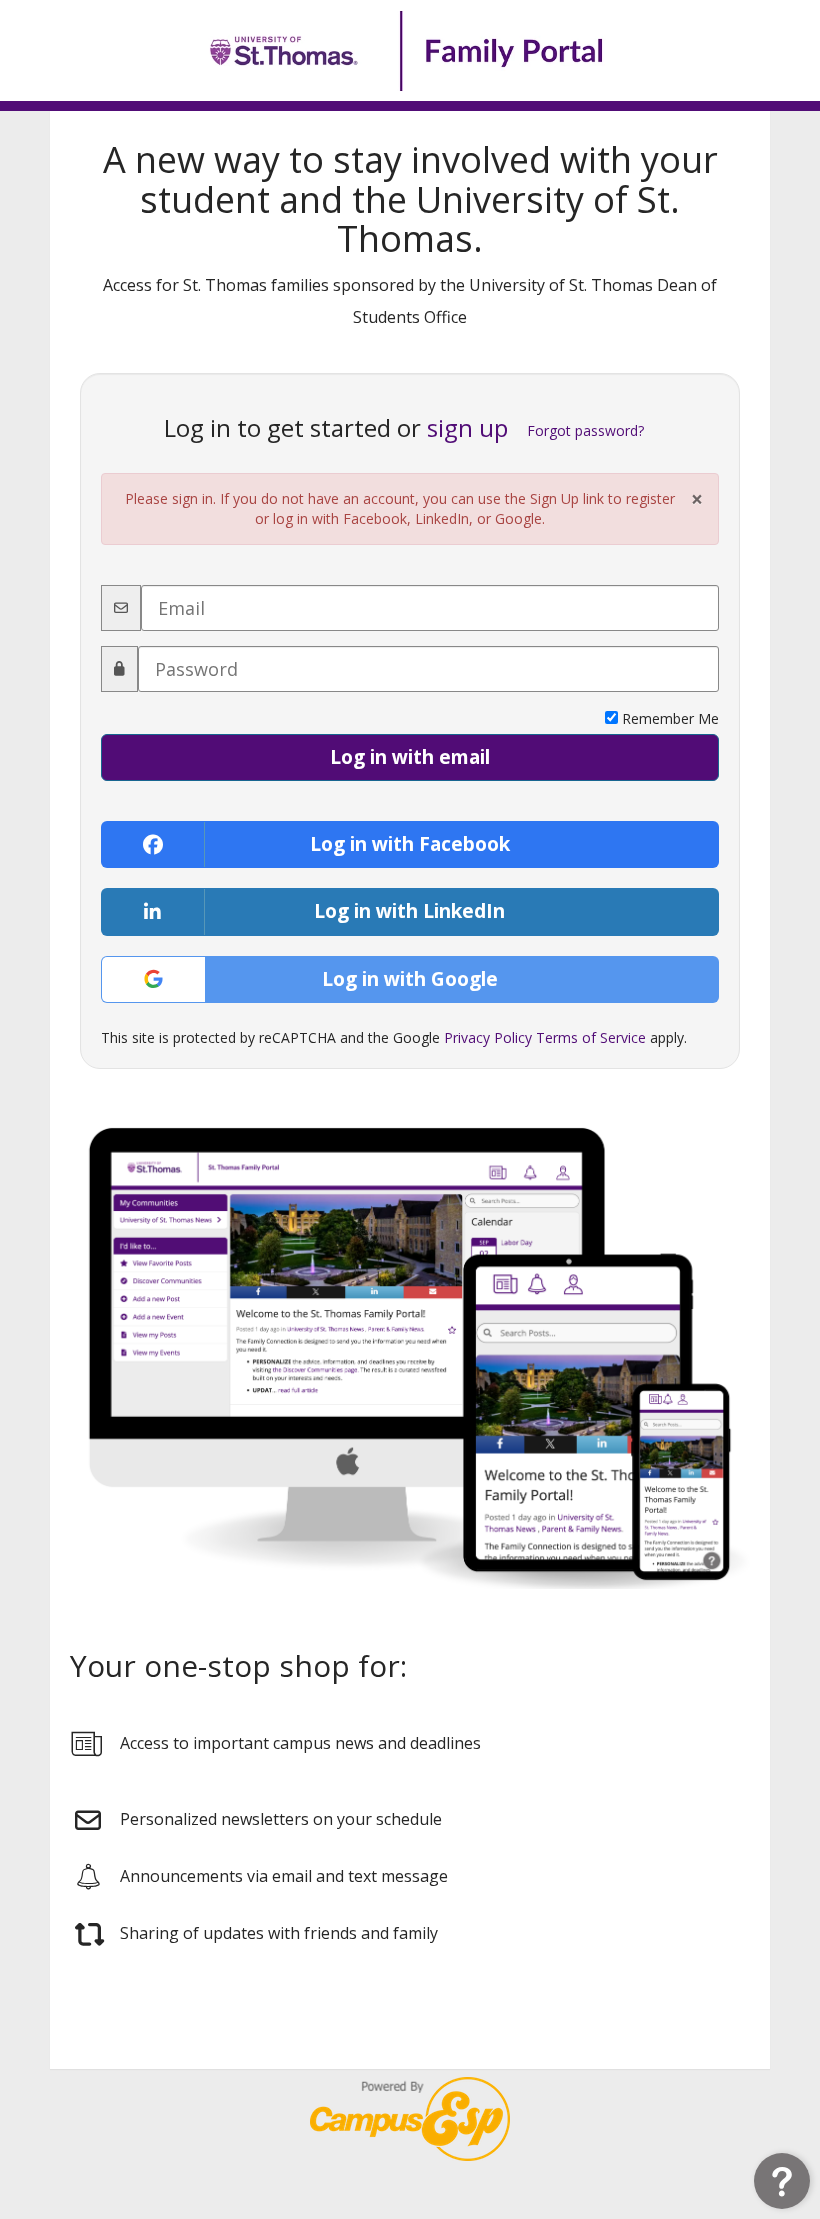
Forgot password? (585, 430)
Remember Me (668, 718)
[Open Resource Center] (782, 2181)
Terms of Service (591, 1037)
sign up (467, 427)
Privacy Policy (488, 1037)
